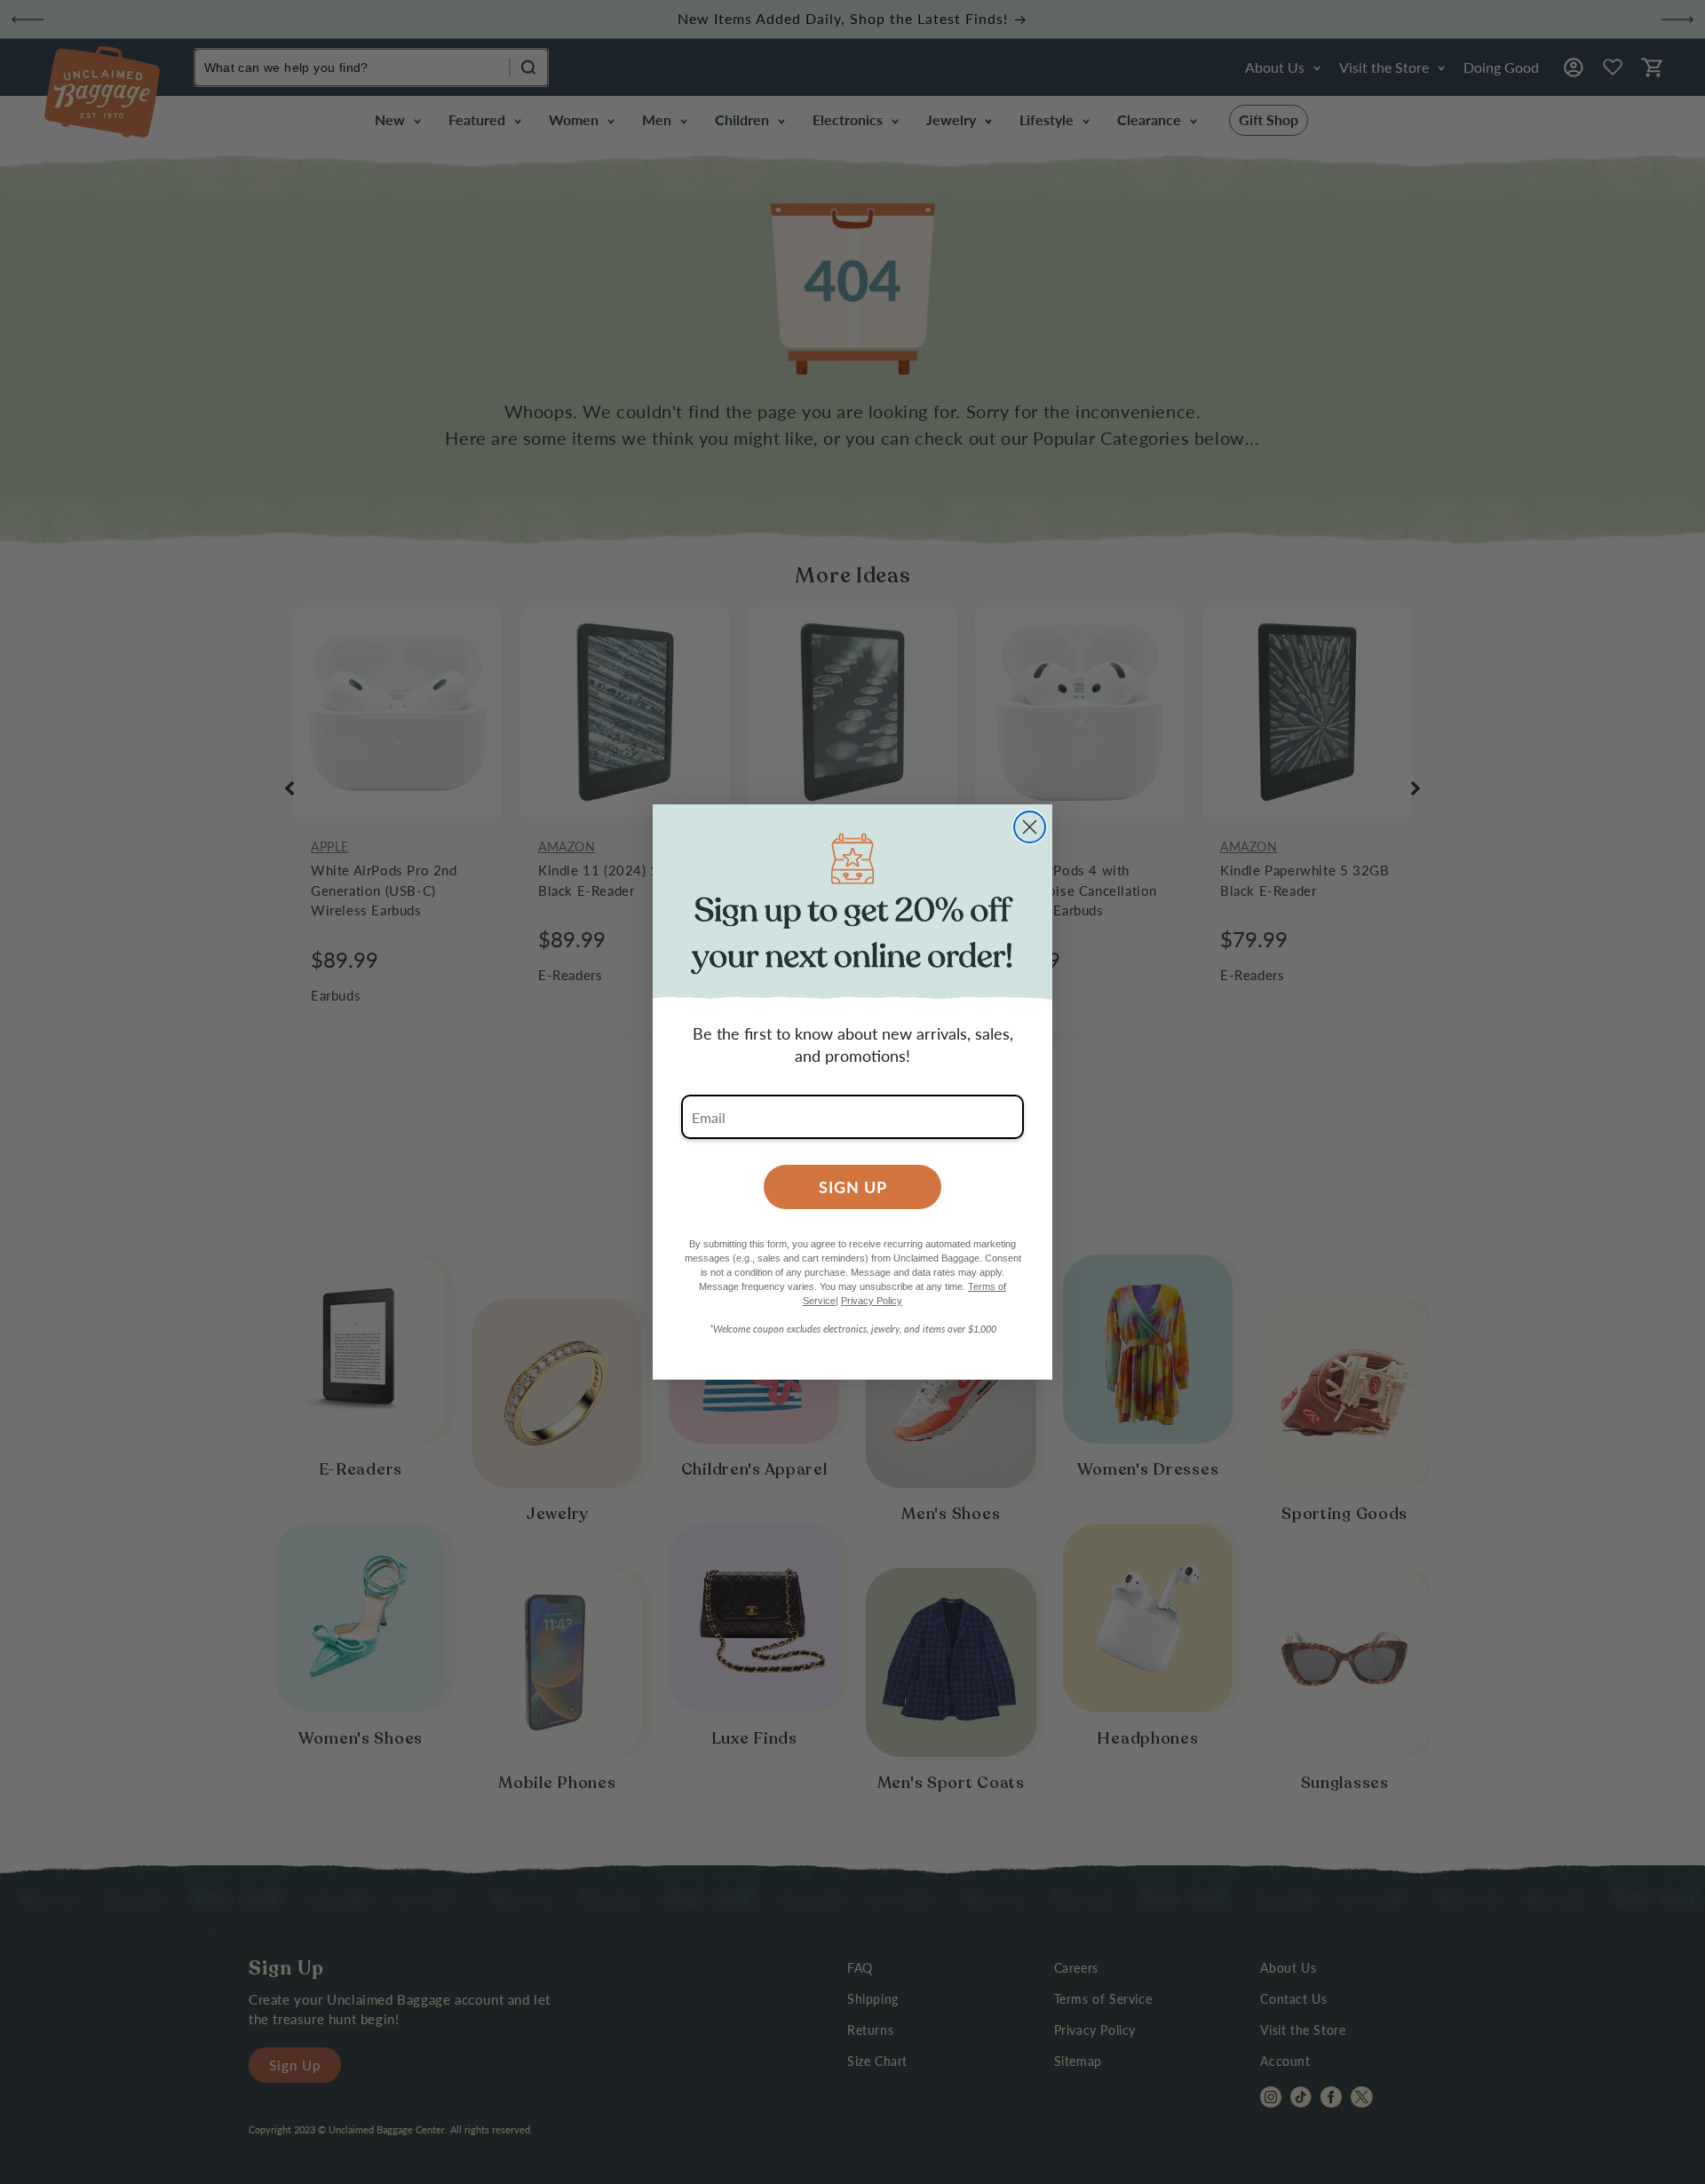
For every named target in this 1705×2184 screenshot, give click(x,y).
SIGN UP (853, 1187)
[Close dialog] (1030, 827)
